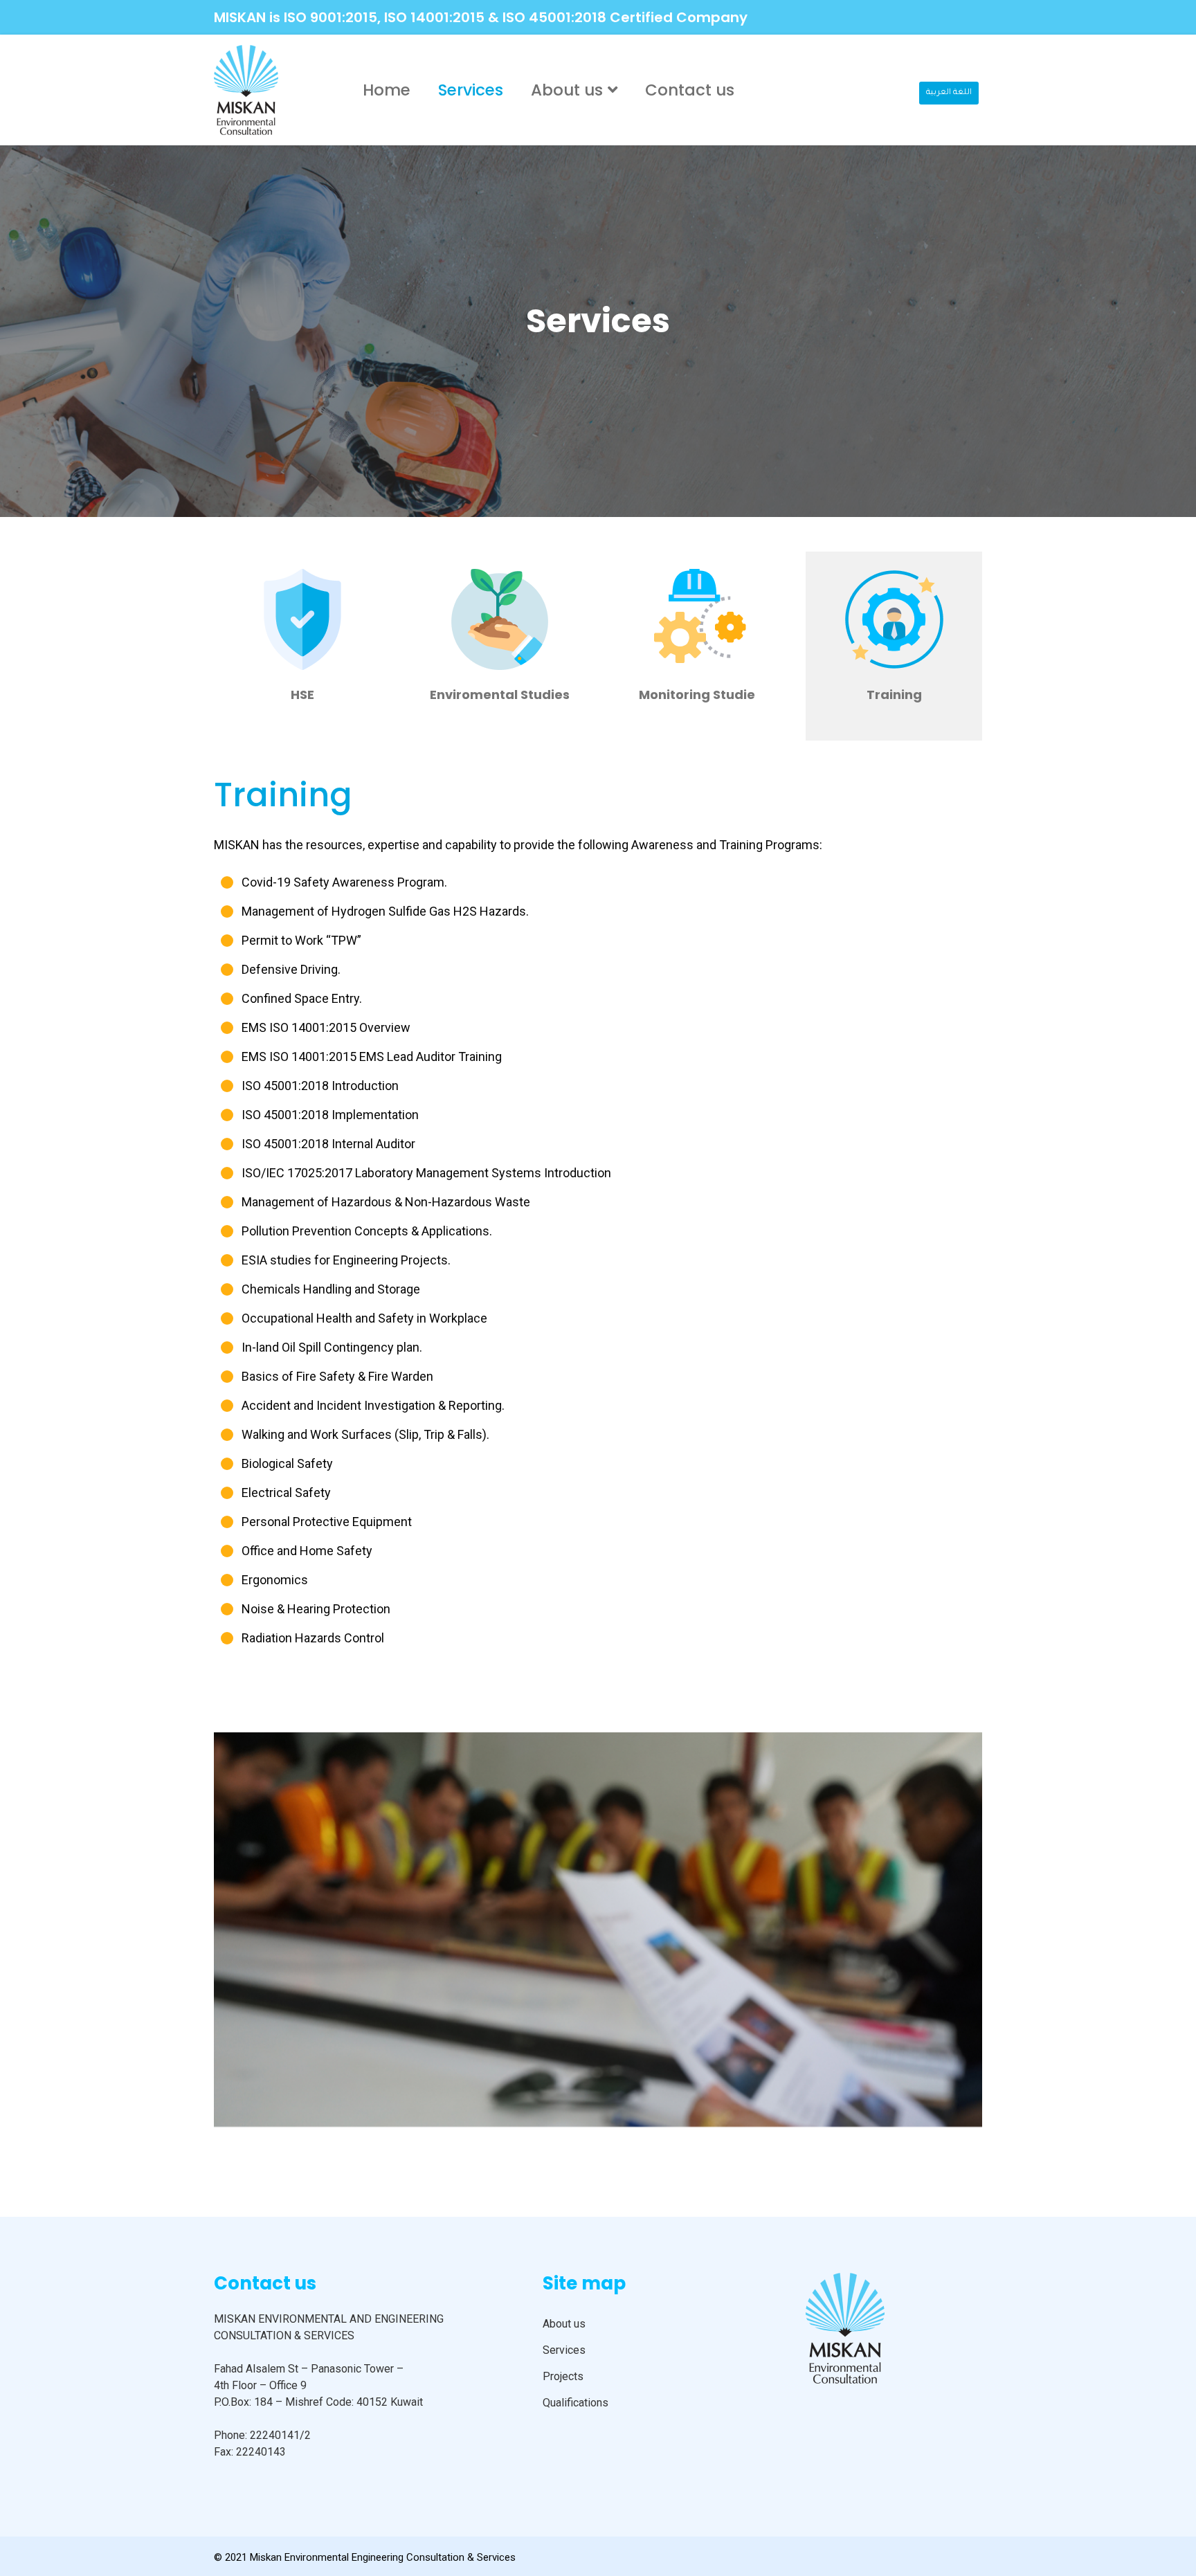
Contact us (690, 90)
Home (387, 90)
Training (894, 695)
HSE (302, 695)
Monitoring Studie (697, 695)
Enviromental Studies (500, 695)
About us (567, 90)
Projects (563, 2376)
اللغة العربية (949, 93)
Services (471, 90)
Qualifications (576, 2403)
